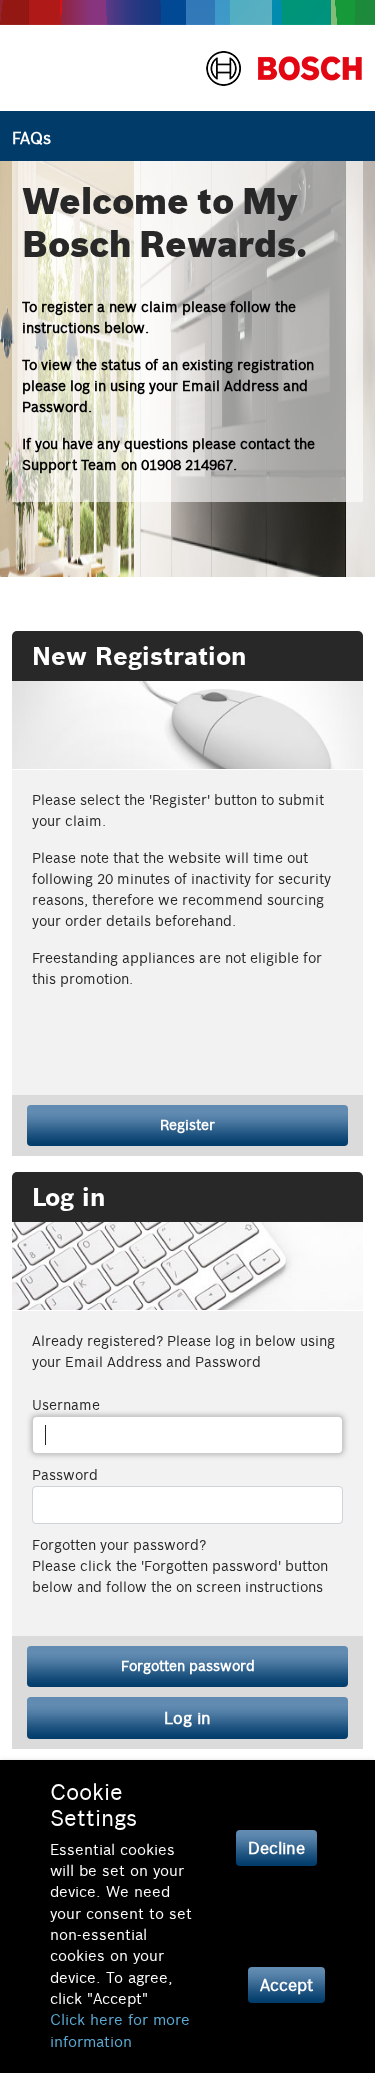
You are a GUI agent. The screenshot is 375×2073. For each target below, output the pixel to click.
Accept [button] (286, 1985)
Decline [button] (276, 1848)
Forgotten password (188, 1666)
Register (187, 1125)
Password (65, 1475)
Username (66, 1405)
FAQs (31, 138)
